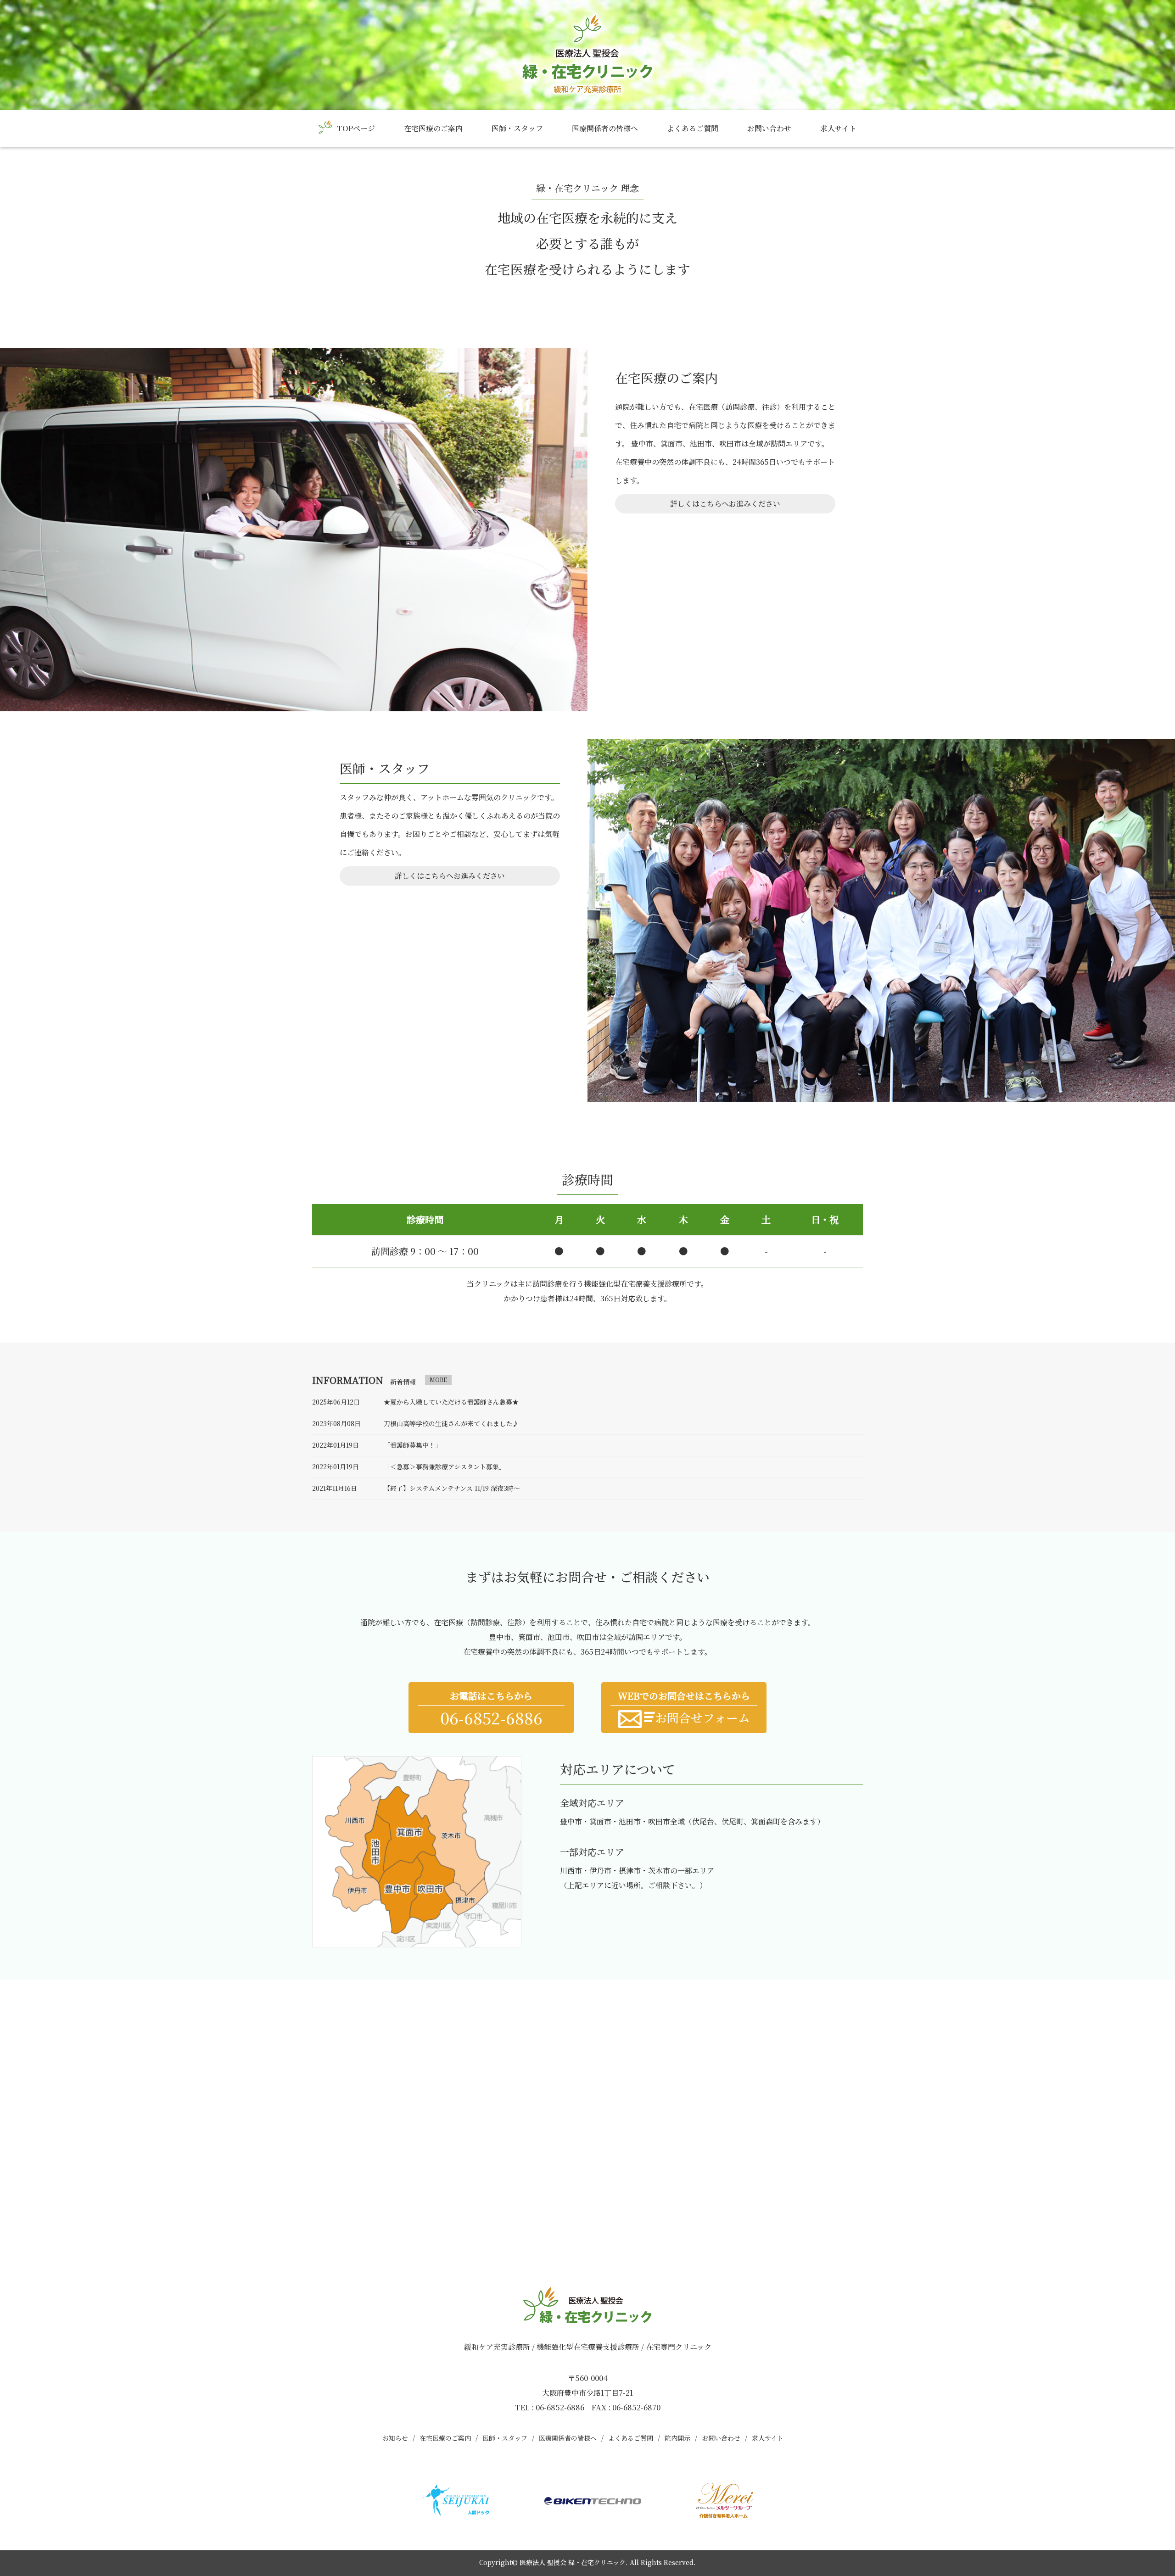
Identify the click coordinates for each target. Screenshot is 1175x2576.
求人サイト (838, 128)
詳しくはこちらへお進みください (725, 504)
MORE (438, 1380)
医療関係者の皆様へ (605, 128)
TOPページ (356, 128)
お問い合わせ (769, 128)
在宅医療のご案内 (433, 128)
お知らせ (395, 2438)
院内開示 (677, 2438)
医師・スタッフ (517, 128)
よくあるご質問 (693, 128)
